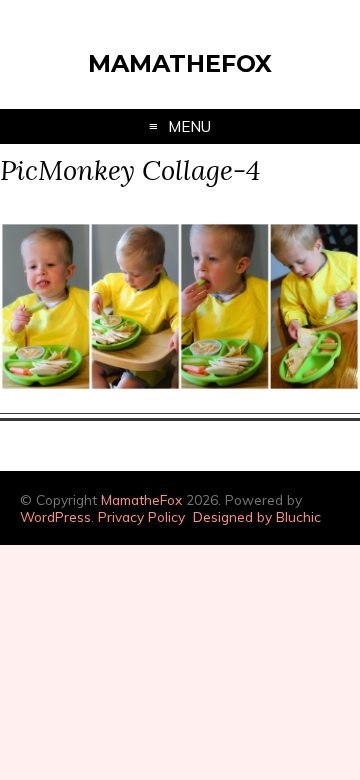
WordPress (55, 516)
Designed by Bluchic (257, 516)
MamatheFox (180, 63)
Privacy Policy (141, 516)
